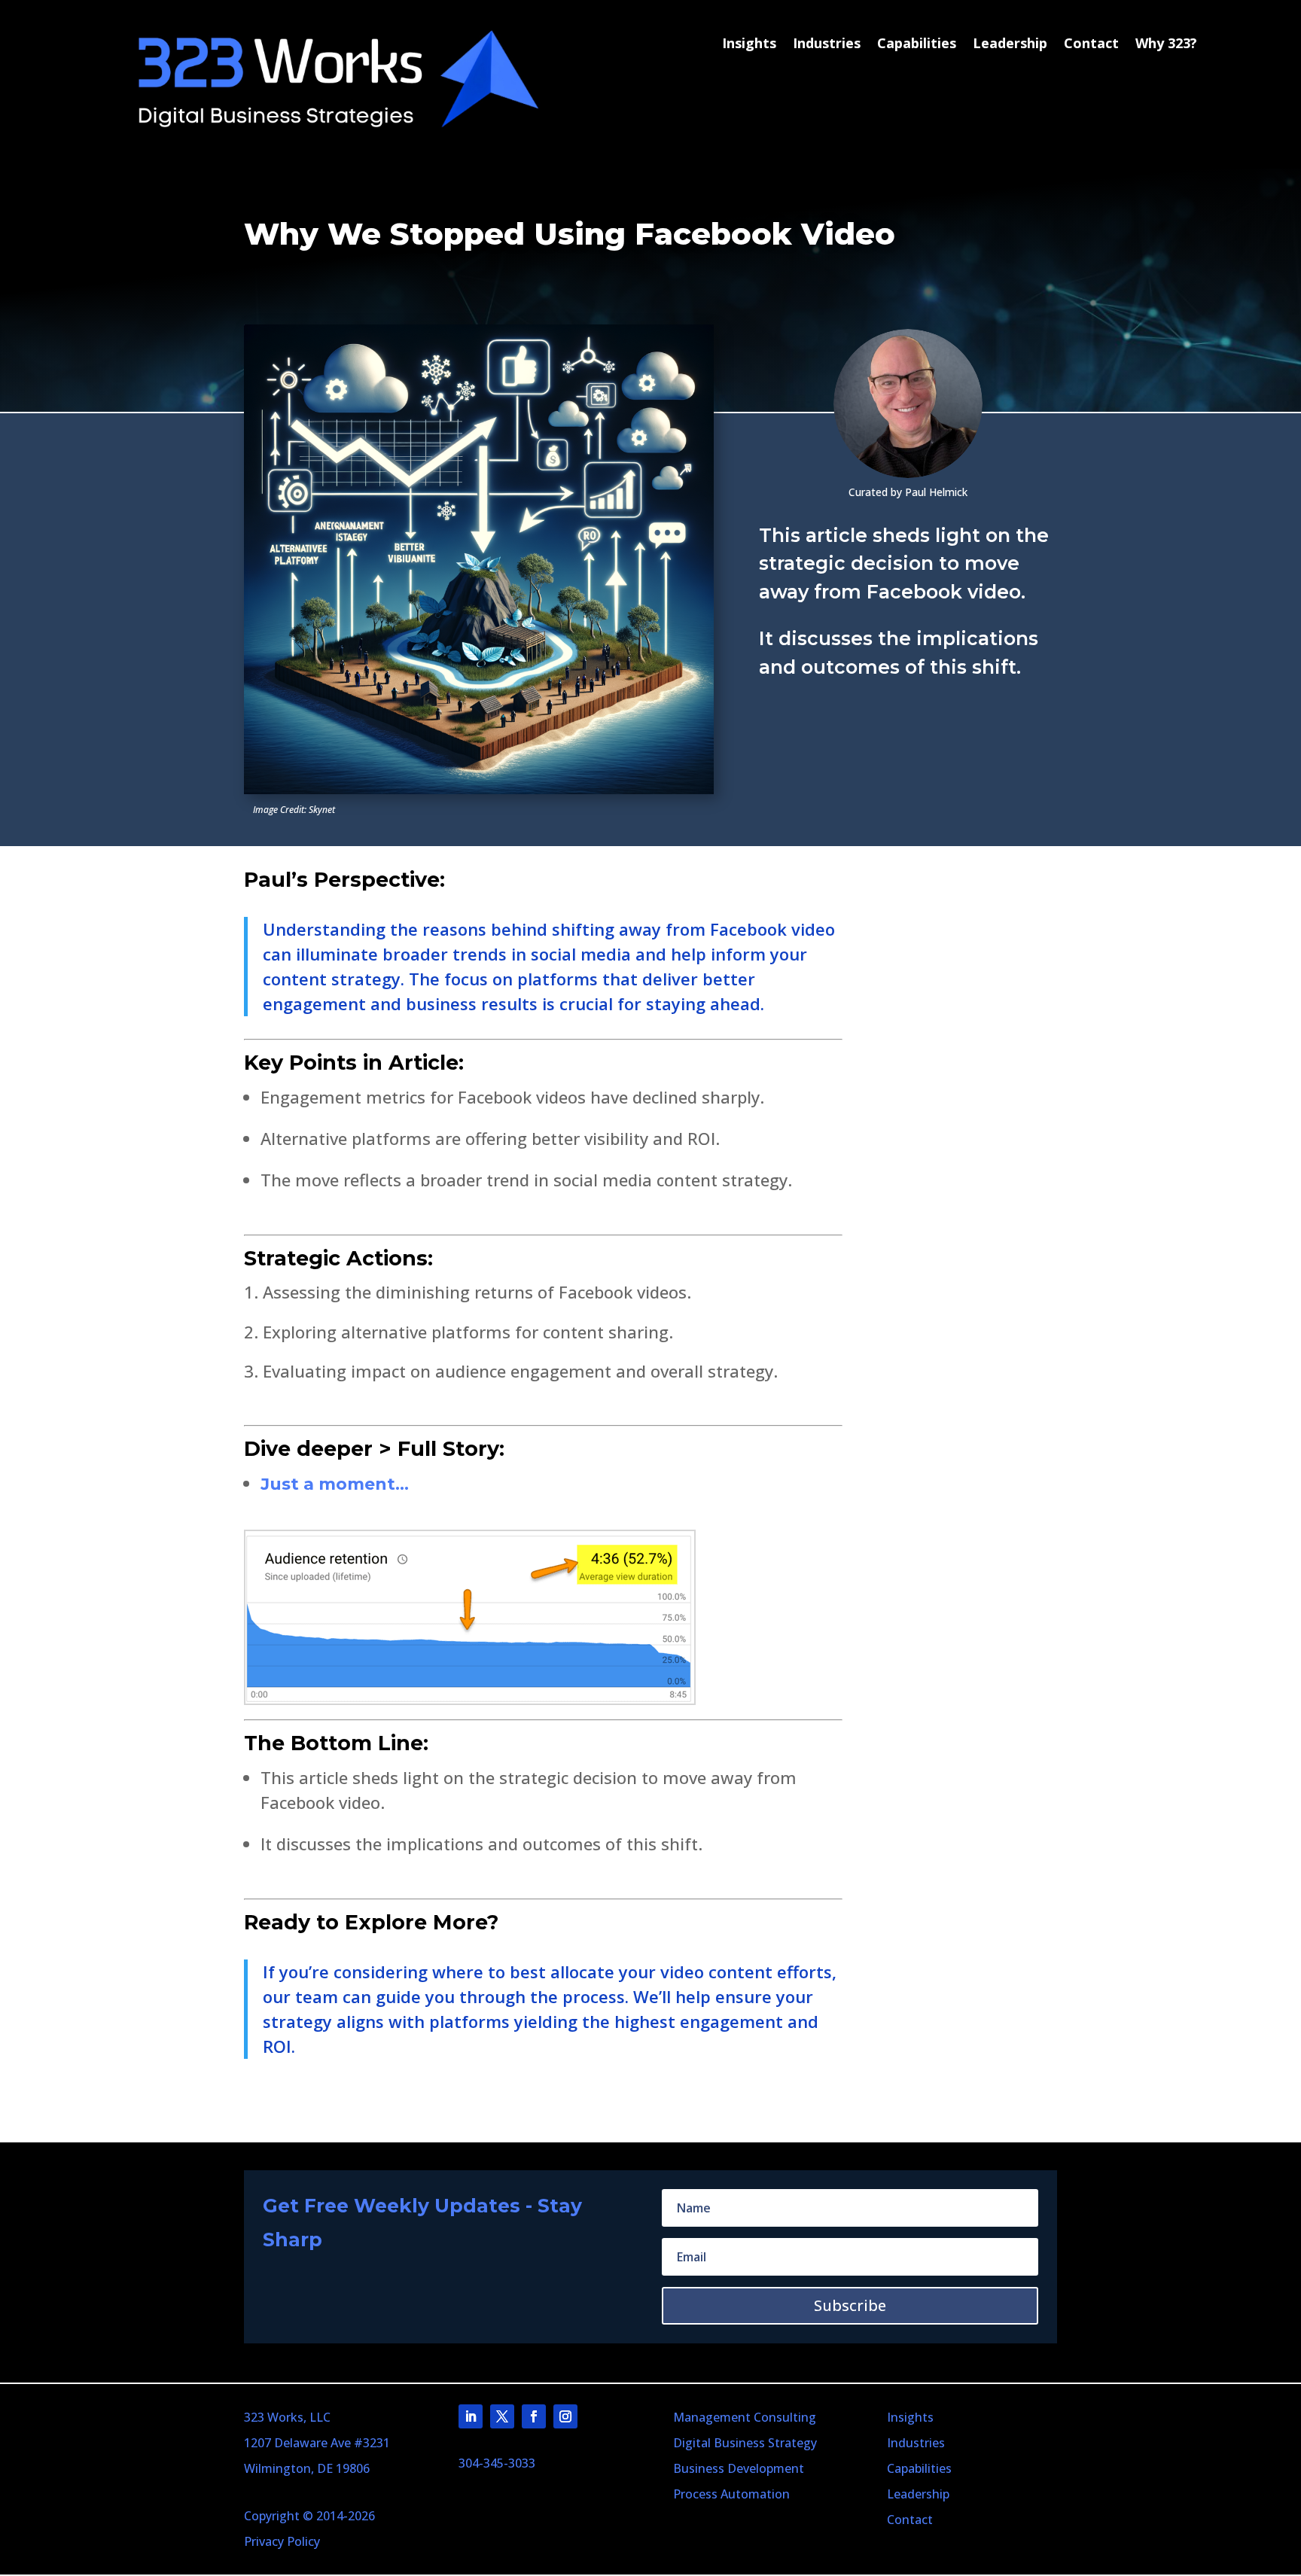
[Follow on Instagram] (565, 2416)
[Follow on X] (502, 2416)
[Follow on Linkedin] (471, 2416)
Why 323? (1166, 44)
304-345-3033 (497, 2463)
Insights (749, 44)
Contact (1091, 44)
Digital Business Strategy (745, 2443)
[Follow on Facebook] (534, 2416)
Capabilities (917, 44)
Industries (827, 44)
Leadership (1010, 44)
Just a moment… (335, 1484)
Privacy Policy (282, 2541)
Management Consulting (745, 2417)
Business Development (739, 2468)
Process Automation (731, 2494)
